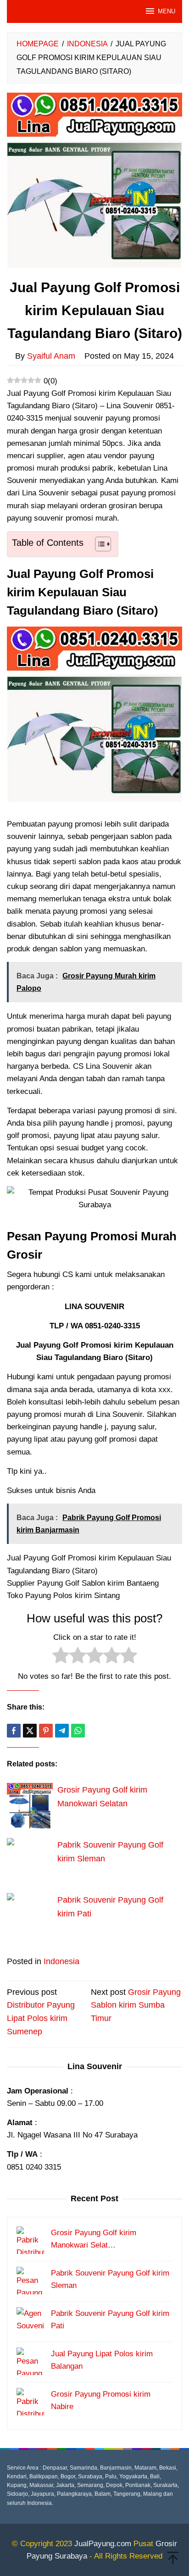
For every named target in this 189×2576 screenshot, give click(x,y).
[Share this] (14, 1731)
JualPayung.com (103, 2544)
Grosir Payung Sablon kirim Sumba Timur (136, 2005)
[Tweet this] (30, 1731)
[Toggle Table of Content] (98, 544)
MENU (167, 11)
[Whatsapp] (78, 1731)
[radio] (61, 1657)
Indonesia (61, 1961)
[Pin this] (46, 1731)
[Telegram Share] (62, 1731)
